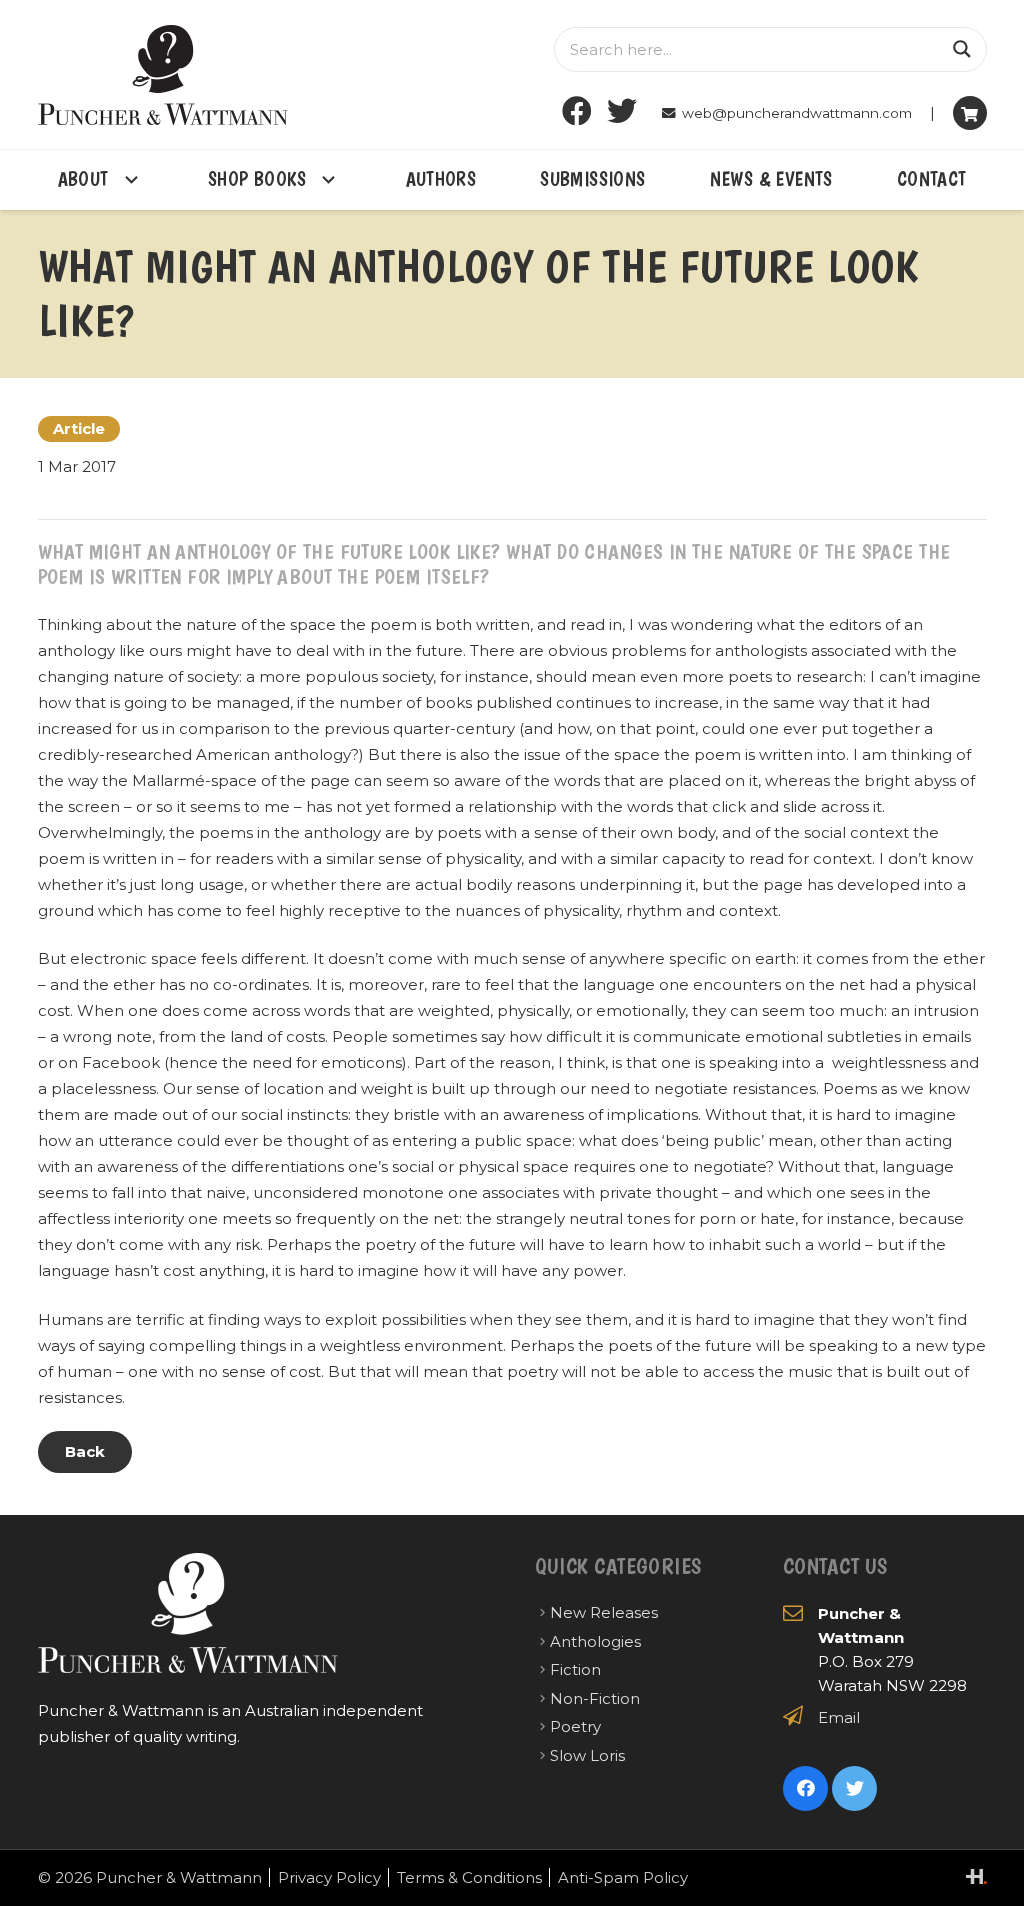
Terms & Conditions (469, 1877)
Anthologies (595, 1641)
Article (79, 428)
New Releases (604, 1612)
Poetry (575, 1726)
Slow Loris (587, 1755)
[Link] (163, 75)
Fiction (575, 1669)
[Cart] (970, 113)
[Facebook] (576, 111)
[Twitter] (621, 111)
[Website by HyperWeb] (976, 1876)
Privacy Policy (329, 1877)
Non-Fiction (595, 1698)
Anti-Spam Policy (623, 1877)
